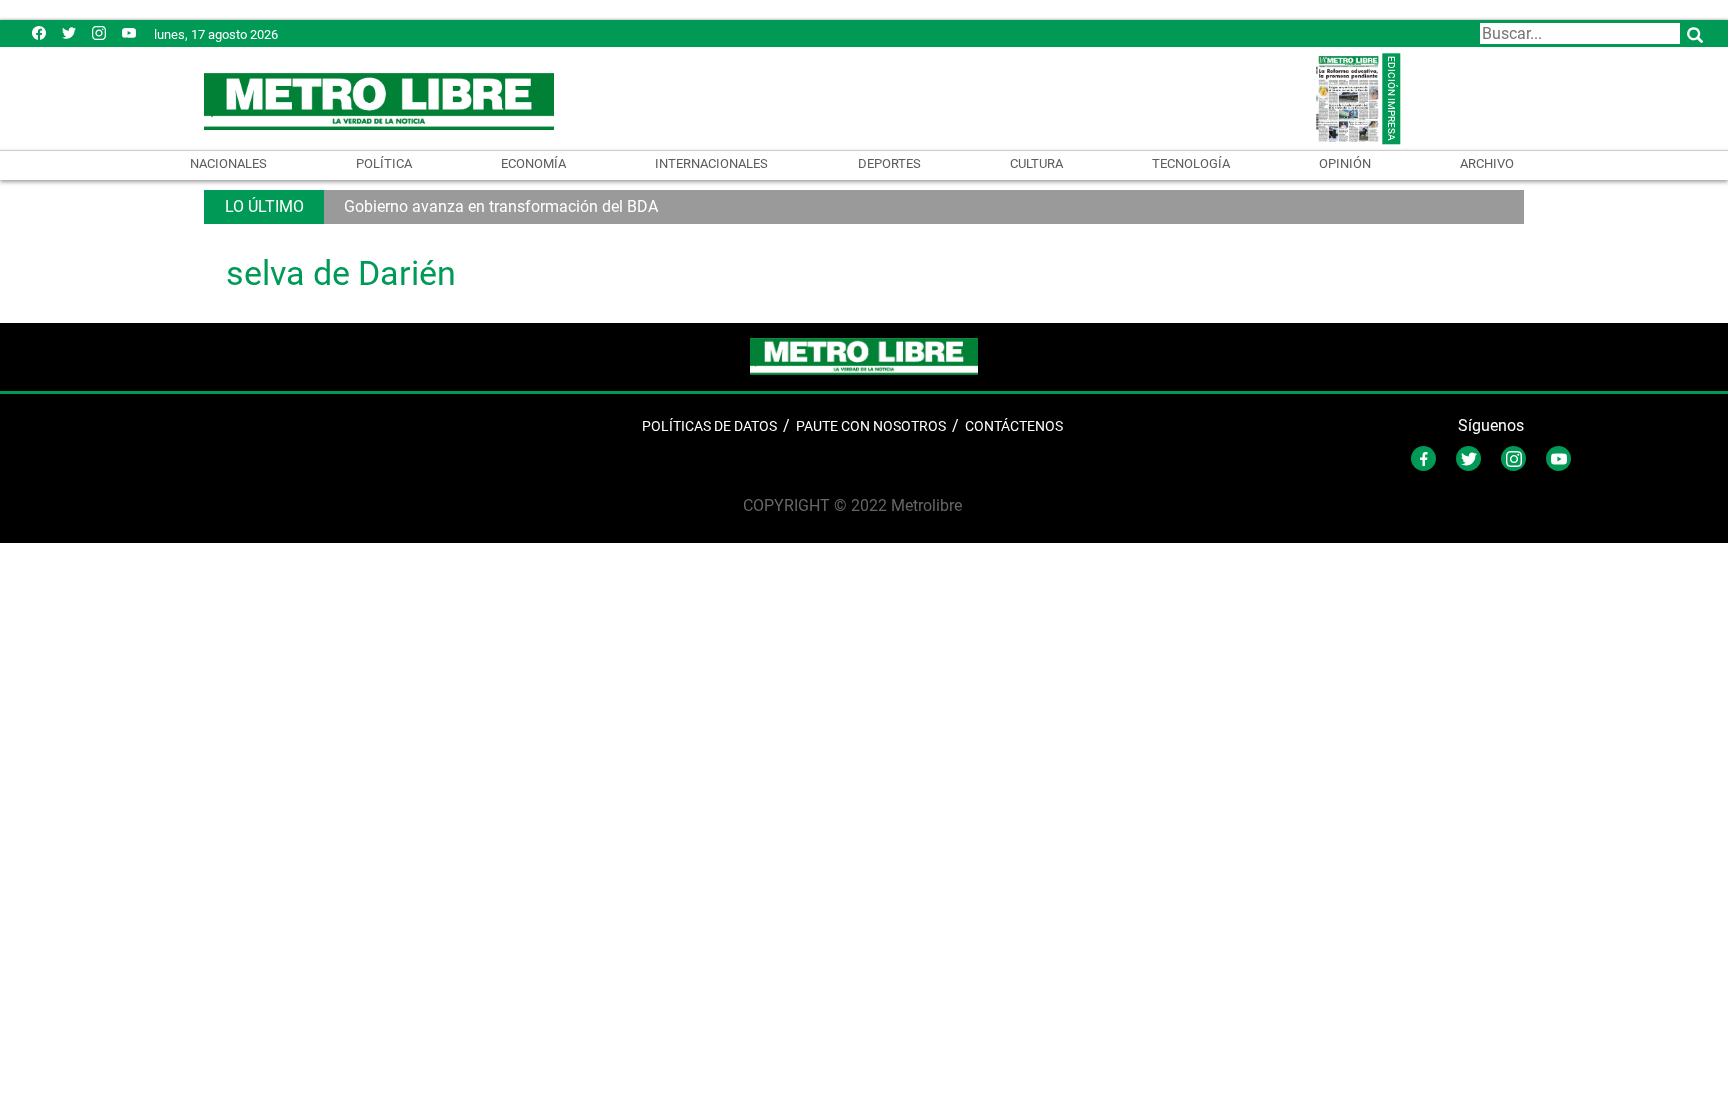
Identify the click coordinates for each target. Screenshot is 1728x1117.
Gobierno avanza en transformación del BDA (501, 206)
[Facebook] (39, 32)
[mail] (99, 32)
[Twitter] (69, 32)
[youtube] (129, 32)
